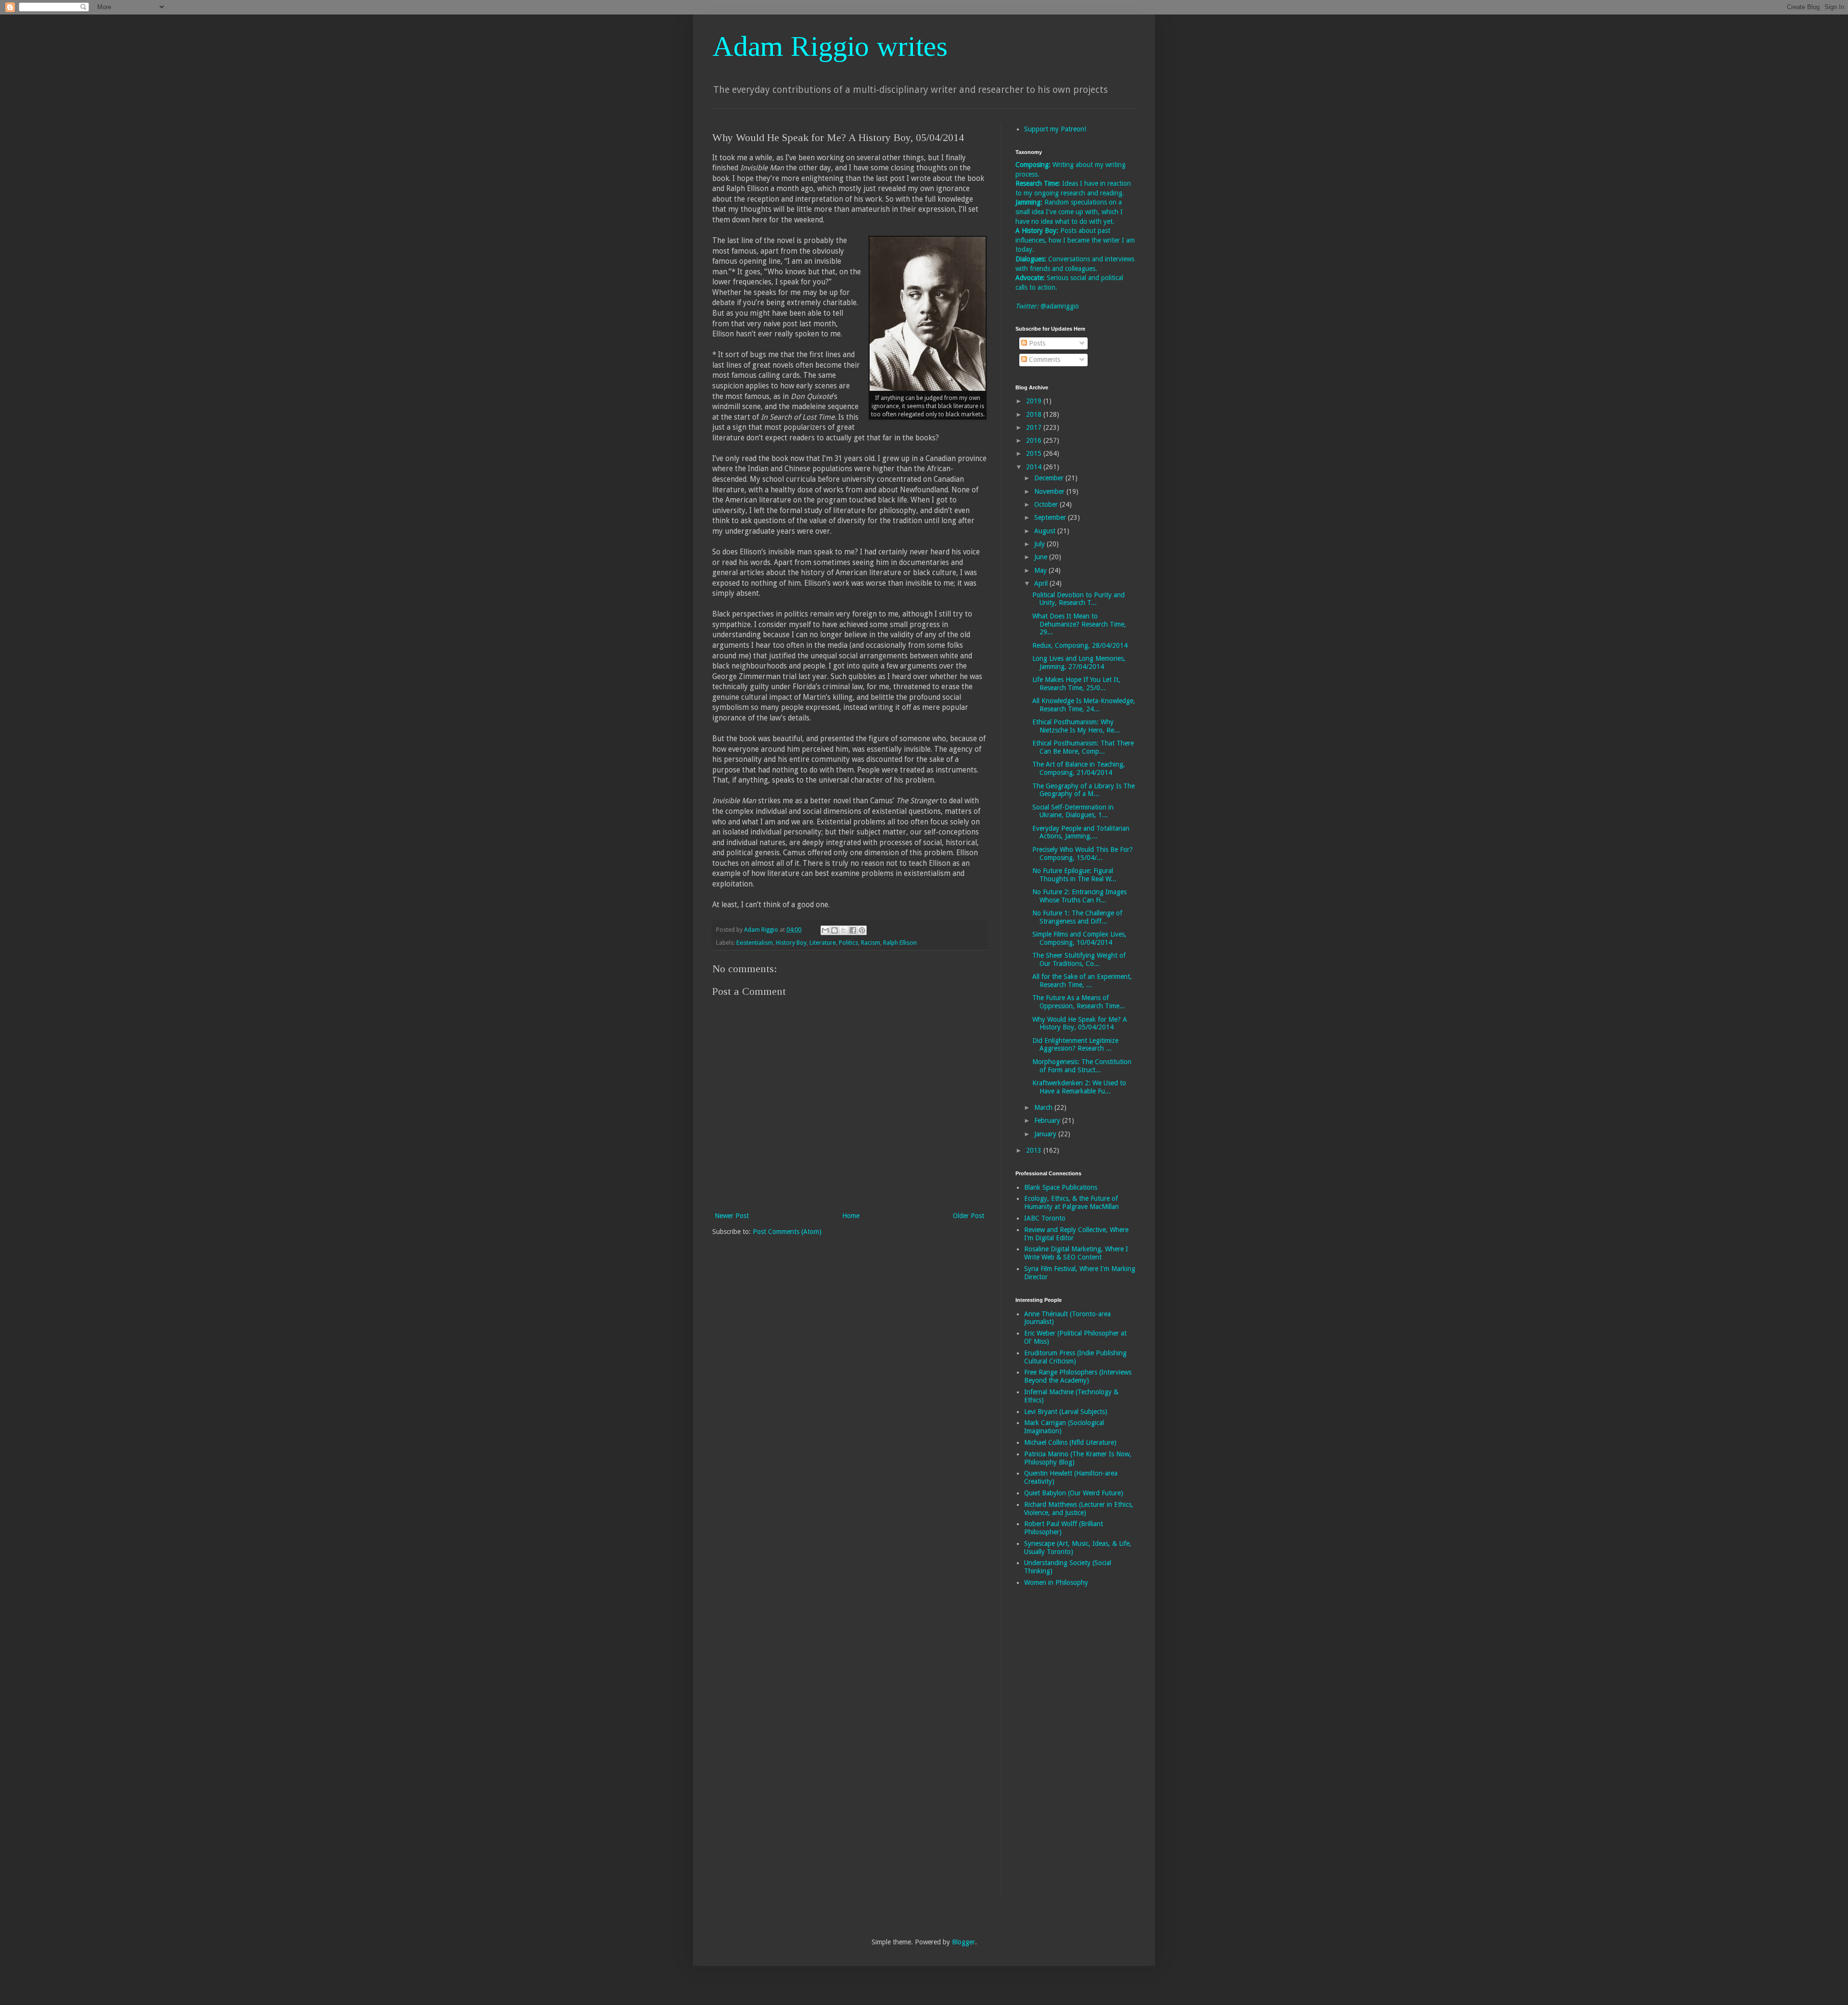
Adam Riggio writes (830, 46)
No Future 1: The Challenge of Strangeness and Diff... (1077, 917)
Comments (1044, 360)
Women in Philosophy (1056, 1582)
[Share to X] (844, 930)
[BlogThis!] (834, 930)
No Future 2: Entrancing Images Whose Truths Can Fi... (1079, 896)
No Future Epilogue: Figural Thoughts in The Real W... (1074, 875)
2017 (1035, 427)
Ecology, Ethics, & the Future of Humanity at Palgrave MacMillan (1072, 1202)
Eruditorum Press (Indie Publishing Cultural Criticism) (1075, 1357)
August (1046, 531)
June (1042, 557)
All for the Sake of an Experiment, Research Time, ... (1082, 981)
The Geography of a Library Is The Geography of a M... (1084, 790)
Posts (1036, 343)
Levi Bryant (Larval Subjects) (1066, 1412)
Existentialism (755, 943)
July (1040, 544)
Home (851, 1216)
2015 (1035, 453)
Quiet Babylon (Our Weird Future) (1074, 1493)
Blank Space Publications (1061, 1187)
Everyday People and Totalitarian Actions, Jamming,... (1081, 832)
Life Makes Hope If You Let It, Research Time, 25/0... (1076, 684)
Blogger (963, 1942)
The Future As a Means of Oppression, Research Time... (1079, 1002)
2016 (1035, 440)
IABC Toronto (1045, 1218)
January (1046, 1134)
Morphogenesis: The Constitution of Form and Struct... (1082, 1066)
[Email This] (825, 930)
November (1050, 491)
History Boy (791, 943)
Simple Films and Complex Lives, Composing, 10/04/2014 (1079, 938)
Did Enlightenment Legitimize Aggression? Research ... (1075, 1045)
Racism (871, 943)
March (1044, 1107)
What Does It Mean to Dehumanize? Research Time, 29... (1079, 624)
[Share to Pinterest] (862, 930)
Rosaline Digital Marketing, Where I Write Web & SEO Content (1076, 1253)
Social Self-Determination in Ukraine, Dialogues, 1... (1073, 811)
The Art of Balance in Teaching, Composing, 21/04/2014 (1079, 768)
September (1051, 517)
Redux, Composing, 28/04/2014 (1080, 645)
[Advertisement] (1054, 1747)
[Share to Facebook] (853, 930)
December (1050, 478)
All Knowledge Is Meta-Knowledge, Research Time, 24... (1084, 705)
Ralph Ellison (900, 943)
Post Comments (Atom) (787, 1232)
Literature (823, 943)
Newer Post (732, 1216)
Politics (848, 943)
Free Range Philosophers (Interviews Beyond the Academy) (1078, 1376)
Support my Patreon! (1055, 129)
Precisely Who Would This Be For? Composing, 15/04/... (1083, 854)
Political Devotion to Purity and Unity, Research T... (1078, 599)
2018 (1035, 414)
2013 (1035, 1150)
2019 (1035, 401)
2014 (1035, 467)
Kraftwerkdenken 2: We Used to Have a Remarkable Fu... (1079, 1087)
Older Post (969, 1216)
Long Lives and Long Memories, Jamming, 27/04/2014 (1079, 662)
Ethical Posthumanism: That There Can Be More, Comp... (1083, 747)
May (1041, 570)
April (1042, 583)
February (1048, 1120)
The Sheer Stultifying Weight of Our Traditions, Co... (1079, 959)
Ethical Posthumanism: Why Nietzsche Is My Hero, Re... (1076, 726)
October (1047, 504)
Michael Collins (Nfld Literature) (1070, 1442)
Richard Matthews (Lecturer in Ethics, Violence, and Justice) (1079, 1509)
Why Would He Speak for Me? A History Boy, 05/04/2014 (1080, 1023)
